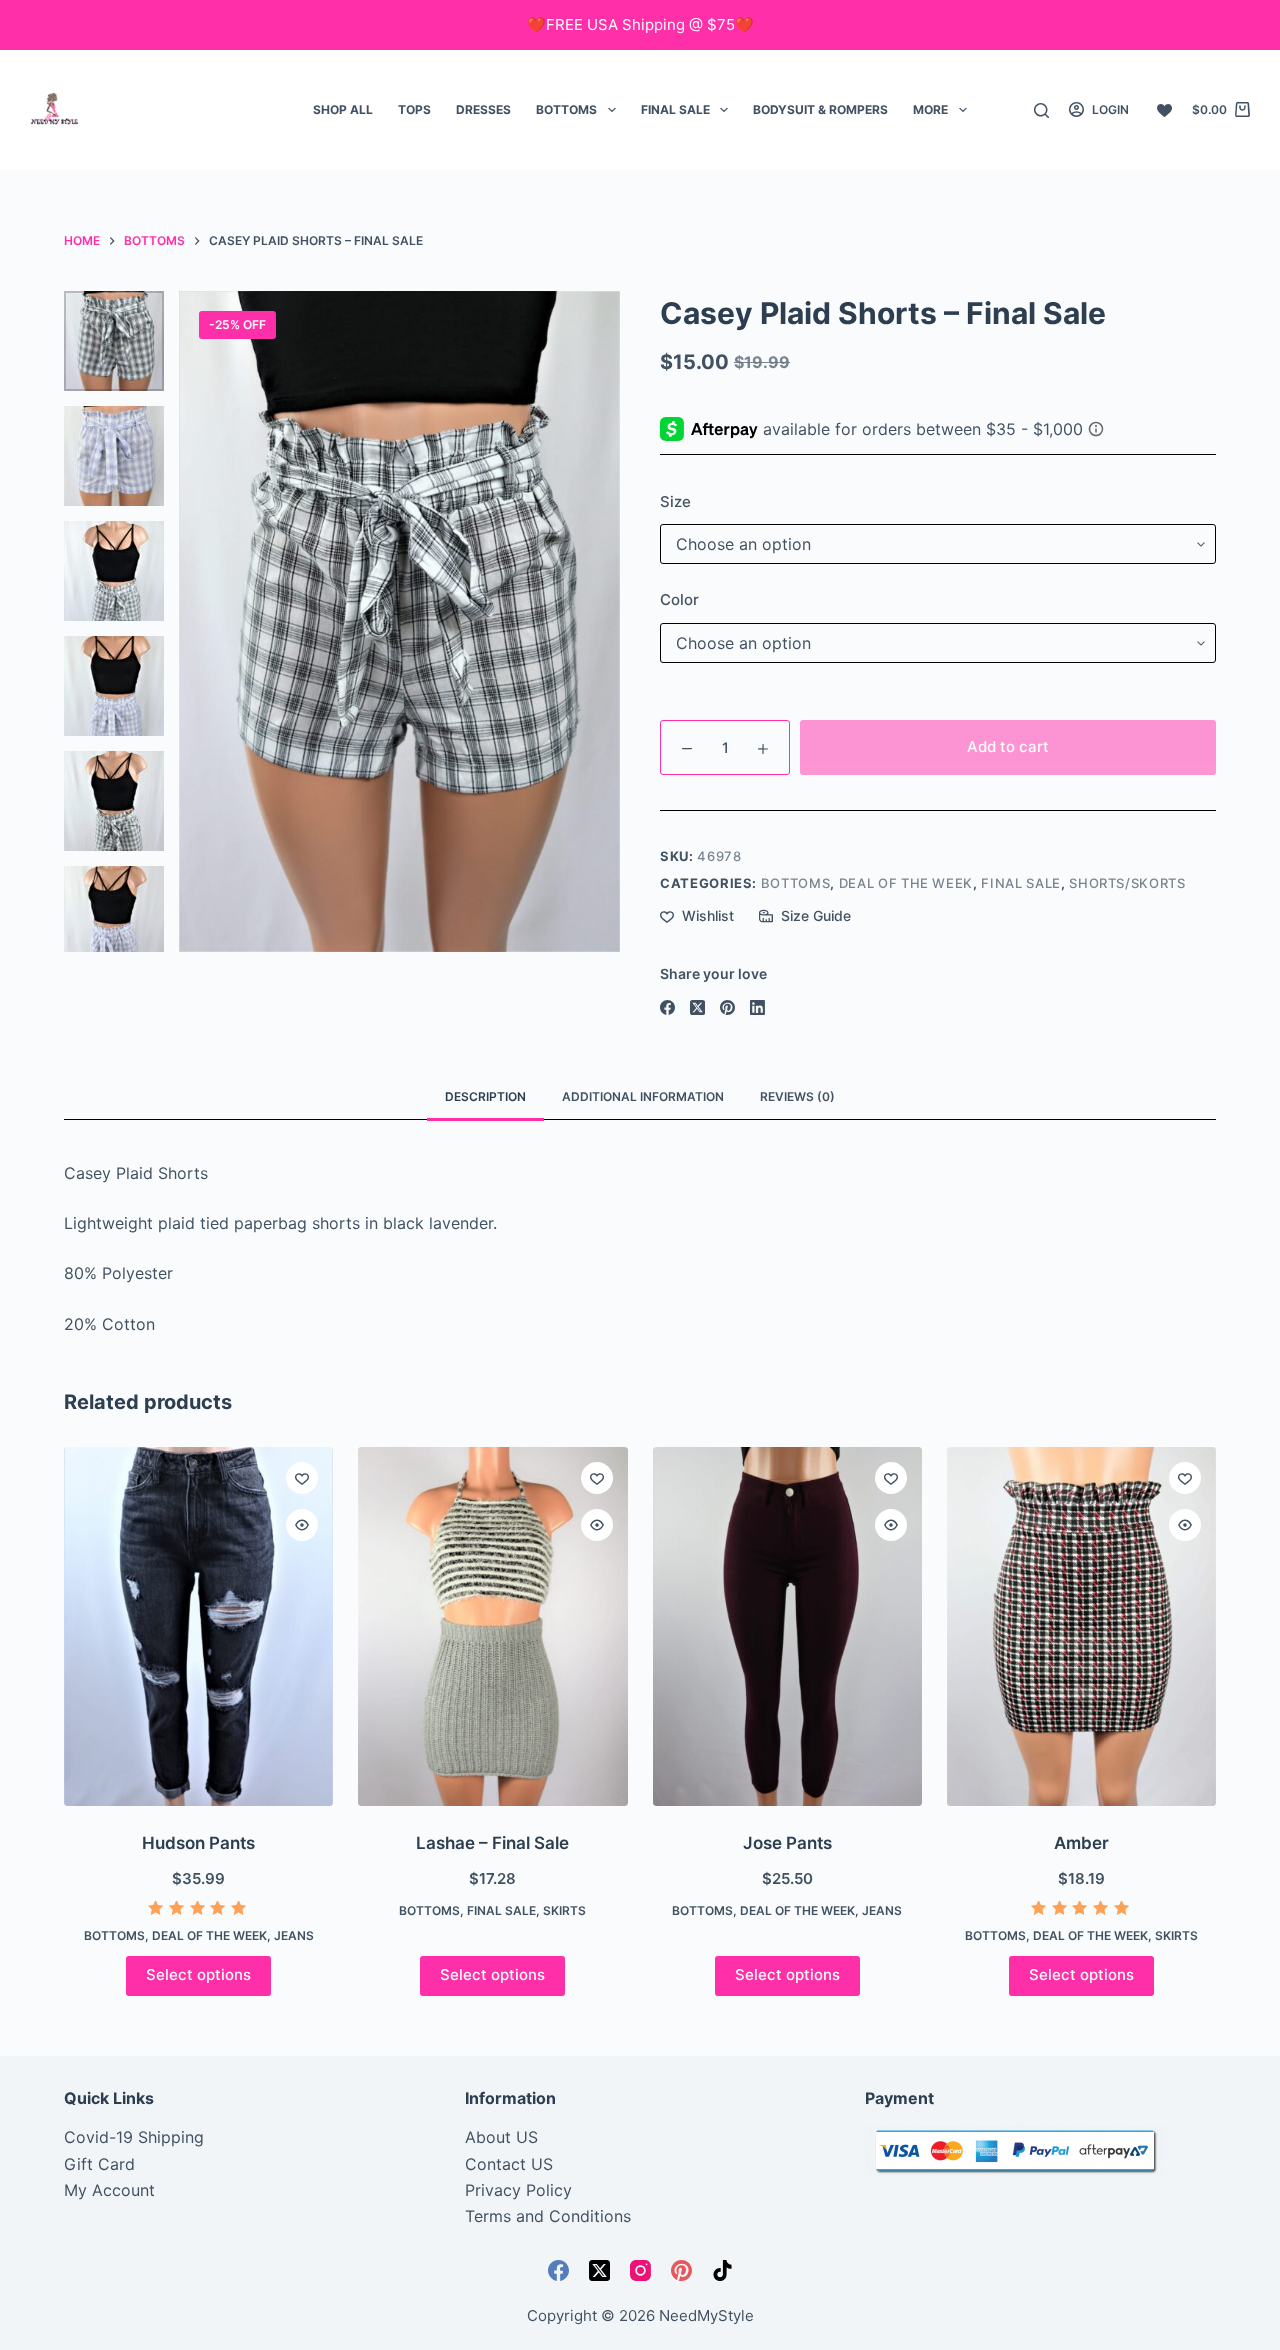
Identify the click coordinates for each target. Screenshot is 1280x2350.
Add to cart (1008, 746)
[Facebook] (667, 1007)
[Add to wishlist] (302, 1478)
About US (501, 2137)
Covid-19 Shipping (134, 2137)
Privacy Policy (518, 2190)
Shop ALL (343, 109)
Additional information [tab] (643, 1096)
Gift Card (99, 2164)
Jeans (294, 1935)
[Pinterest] (727, 1007)
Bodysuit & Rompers (820, 109)
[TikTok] (722, 2270)
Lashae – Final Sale (492, 1843)
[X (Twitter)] (697, 1007)
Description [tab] (485, 1096)
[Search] (1041, 110)
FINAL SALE (675, 109)
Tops (414, 109)
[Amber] (1081, 1626)
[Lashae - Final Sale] (492, 1626)
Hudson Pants (198, 1843)
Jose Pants (787, 1843)
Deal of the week (906, 883)
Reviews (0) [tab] (797, 1096)
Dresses (483, 109)
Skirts (564, 1910)
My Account (109, 2190)
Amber (1081, 1843)
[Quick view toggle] (302, 1525)
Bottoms (566, 109)
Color (679, 599)
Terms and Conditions (548, 2216)
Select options (198, 1974)
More (930, 109)
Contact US (509, 2164)
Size (675, 501)
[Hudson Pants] (198, 1626)
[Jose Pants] (787, 1626)
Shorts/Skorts (1127, 883)
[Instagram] (640, 2270)
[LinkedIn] (757, 1007)
